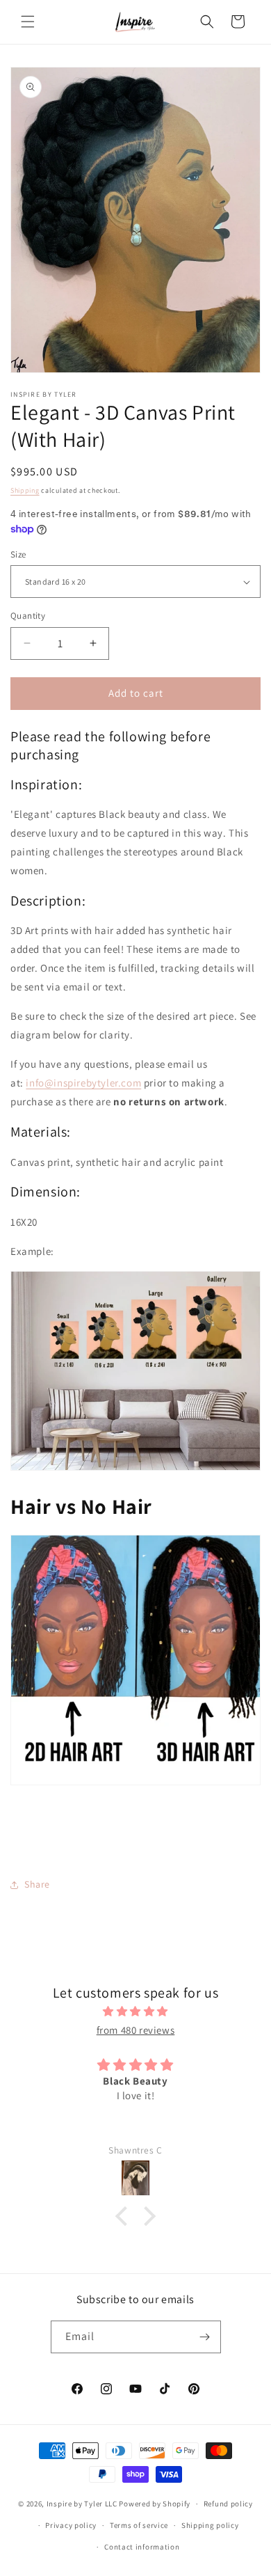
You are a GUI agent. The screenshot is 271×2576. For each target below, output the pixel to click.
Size (18, 554)
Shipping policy (210, 2525)
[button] (28, 22)
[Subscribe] (205, 2337)
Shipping (25, 490)
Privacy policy (71, 2525)
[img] (135, 2011)
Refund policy (228, 2504)
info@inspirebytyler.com (83, 1083)
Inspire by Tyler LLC (82, 2504)
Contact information (142, 2547)
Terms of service (139, 2525)
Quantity (28, 616)
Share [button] (37, 1884)
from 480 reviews (136, 2030)
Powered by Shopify (155, 2504)
